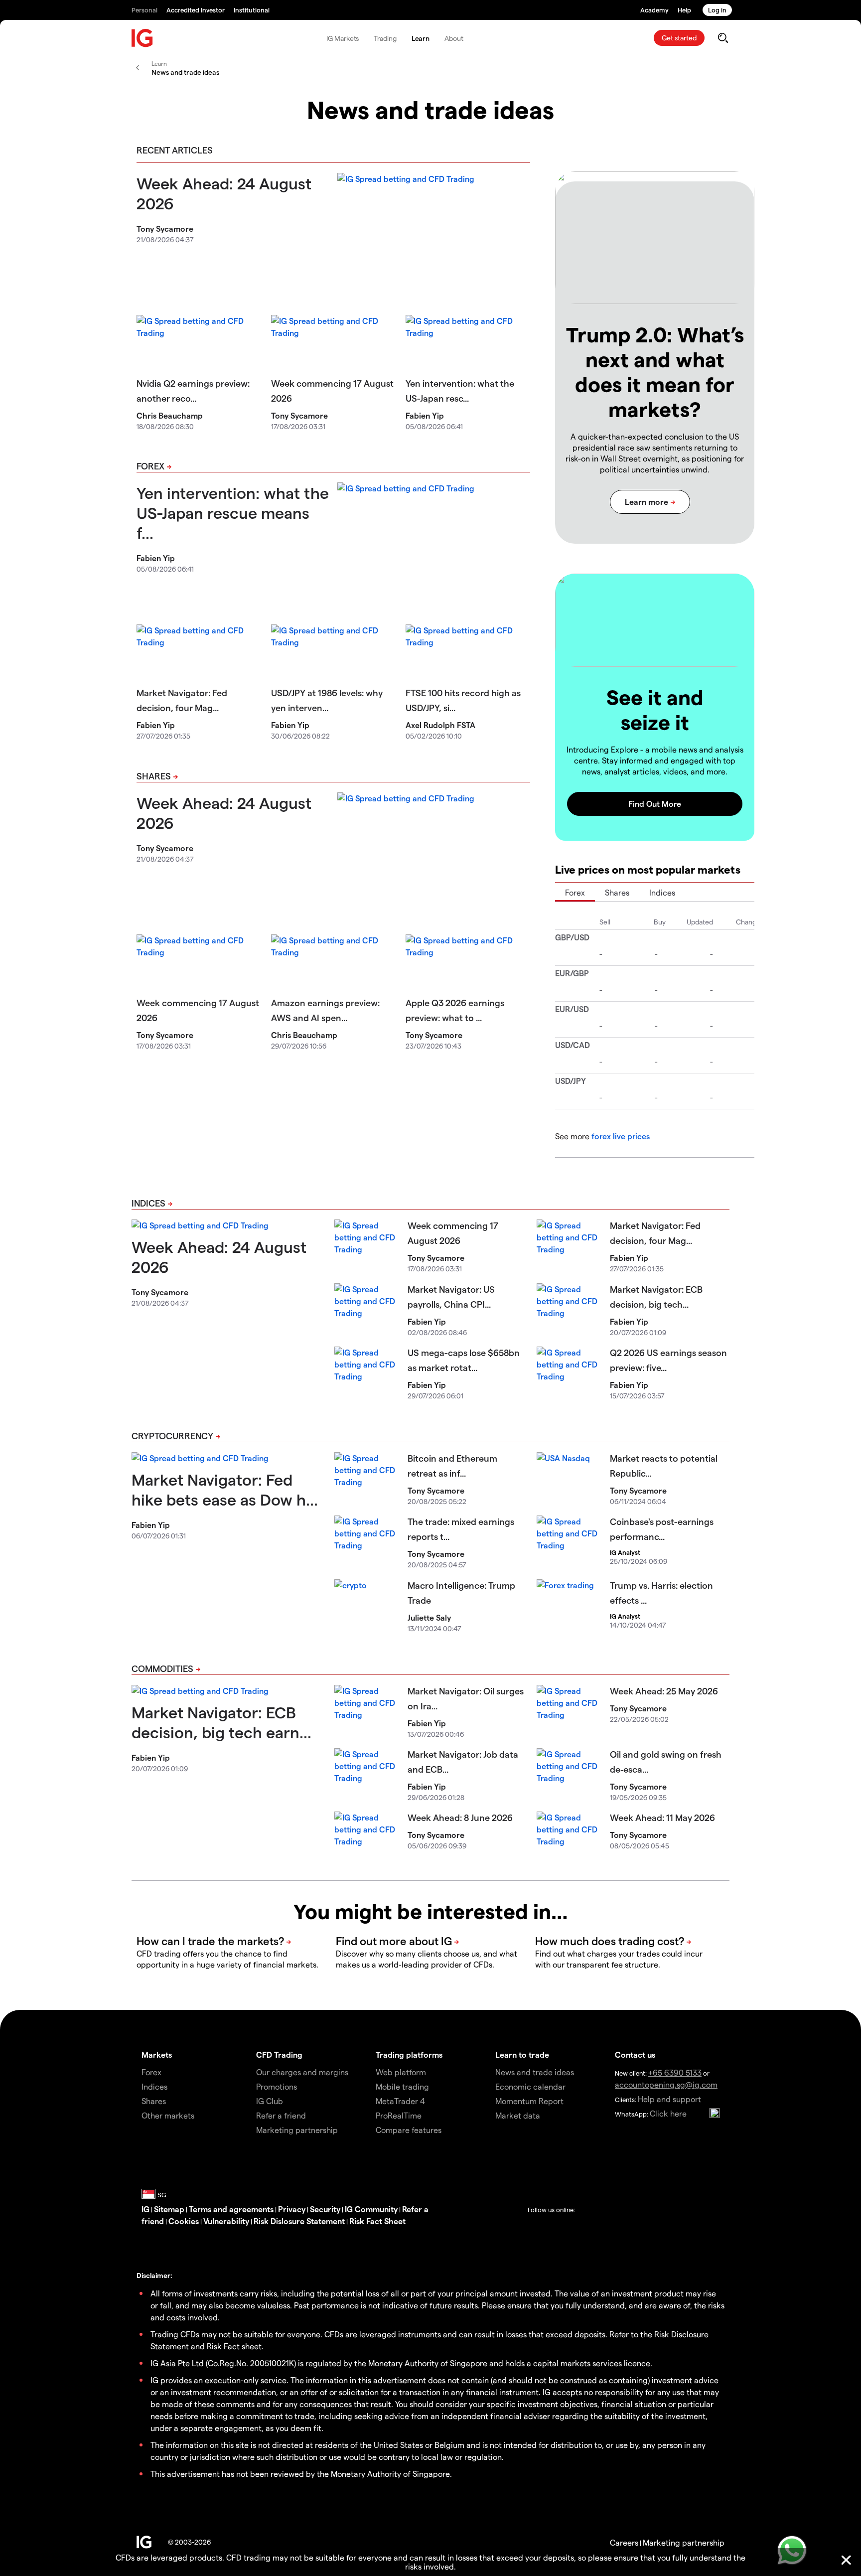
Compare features (409, 2130)
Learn (421, 38)
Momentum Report (529, 2101)
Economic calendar (530, 2086)
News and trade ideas (535, 2072)
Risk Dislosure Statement (299, 2221)
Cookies (184, 2221)
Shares (154, 776)
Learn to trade (522, 2054)
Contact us (635, 2054)
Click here (668, 2113)
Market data (518, 2115)
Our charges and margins (302, 2072)
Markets (157, 2054)
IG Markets (343, 38)
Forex (150, 466)
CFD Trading (279, 2054)
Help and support (669, 2099)
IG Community (371, 2209)
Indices (662, 892)
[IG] (143, 38)
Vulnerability (226, 2221)
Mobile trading (402, 2086)
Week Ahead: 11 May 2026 (662, 1817)
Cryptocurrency (172, 1436)
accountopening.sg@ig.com (666, 2084)
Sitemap (169, 2209)
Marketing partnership (684, 2542)
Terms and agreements (231, 2209)
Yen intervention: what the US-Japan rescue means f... (233, 512)
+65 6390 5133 (675, 2072)
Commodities (162, 1668)
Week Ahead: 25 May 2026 (664, 1691)
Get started (679, 38)
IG (145, 2209)
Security (325, 2209)
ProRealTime (399, 2115)
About (454, 38)
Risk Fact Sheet (377, 2221)
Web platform (401, 2072)
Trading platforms (409, 2054)
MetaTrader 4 (400, 2101)
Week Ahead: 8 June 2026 (460, 1817)
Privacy (292, 2209)
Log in (717, 10)
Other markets (168, 2115)
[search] (723, 38)
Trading (385, 38)
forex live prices (621, 1136)
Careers (624, 2542)
